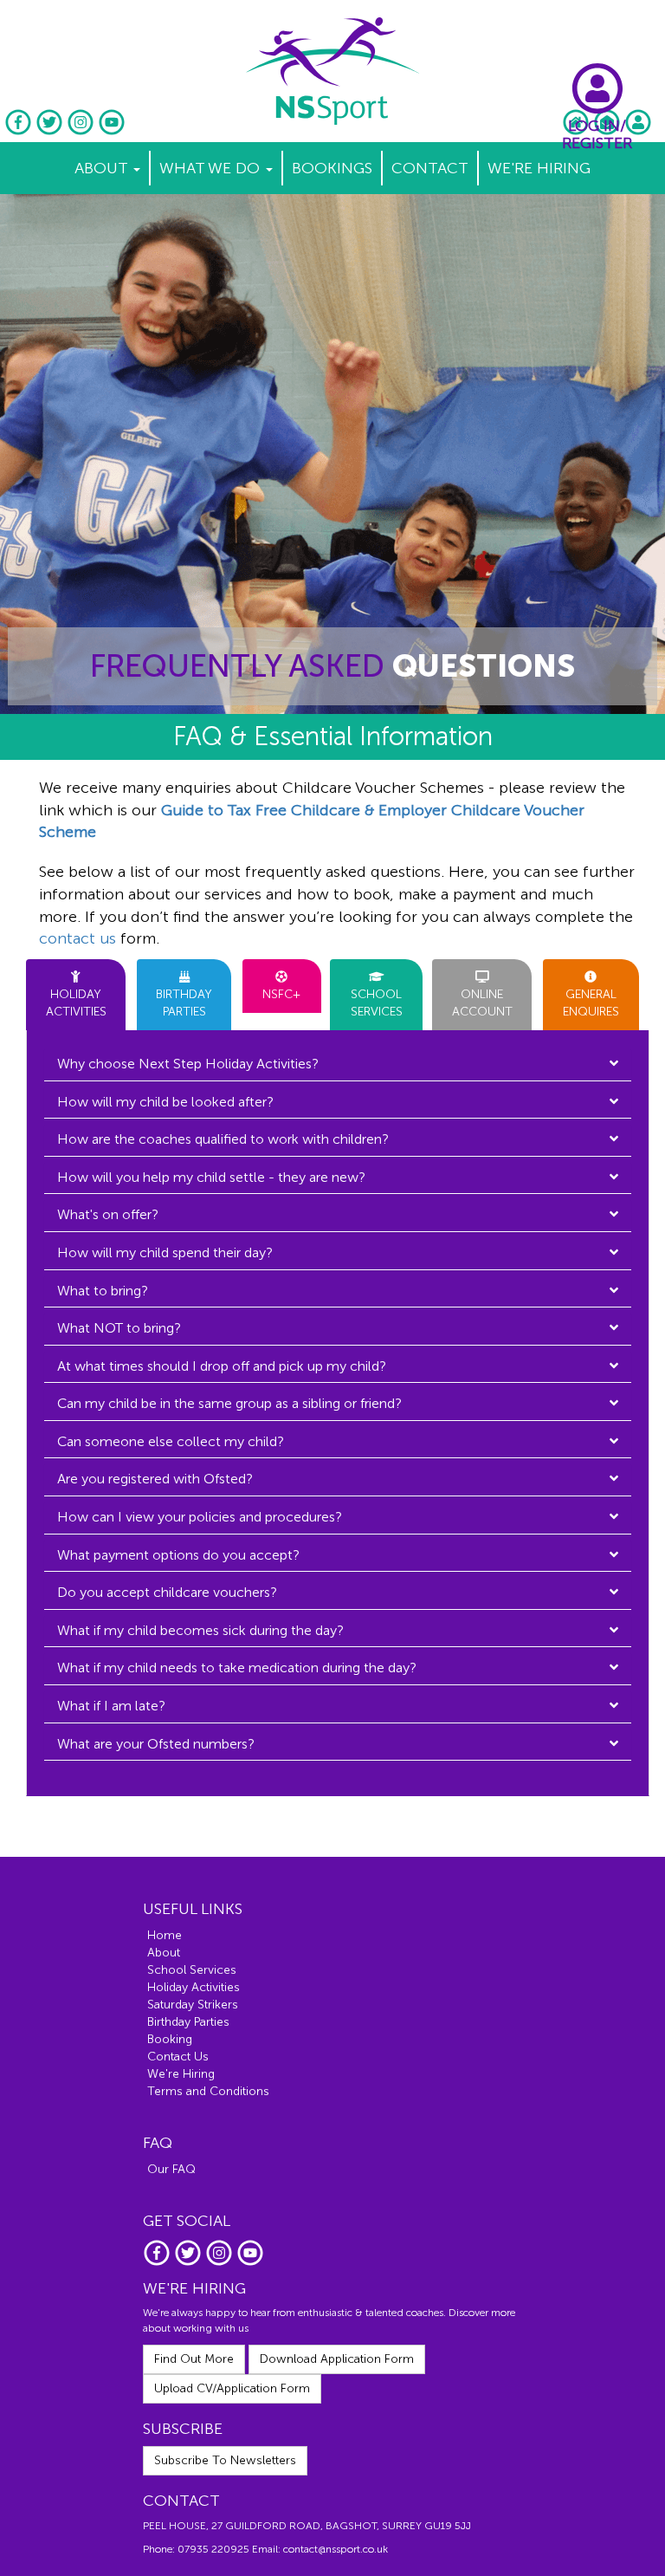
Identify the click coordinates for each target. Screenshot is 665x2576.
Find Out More (194, 2359)
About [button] (103, 168)
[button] (338, 1064)
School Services (192, 1970)
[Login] (638, 131)
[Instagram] (82, 131)
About (164, 1953)
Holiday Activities (194, 1987)
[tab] (338, 1064)
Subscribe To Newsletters (225, 2460)
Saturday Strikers (193, 2005)
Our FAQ (171, 2169)
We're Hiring (539, 168)
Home (165, 1935)
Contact (430, 168)
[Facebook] (20, 131)
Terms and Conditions (208, 2091)
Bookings (332, 168)
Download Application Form (337, 2359)
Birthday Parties (188, 2022)
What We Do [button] (212, 168)
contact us (77, 938)
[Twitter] (51, 131)
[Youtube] (112, 131)
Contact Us (178, 2057)
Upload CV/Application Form (232, 2388)
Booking (170, 2039)
